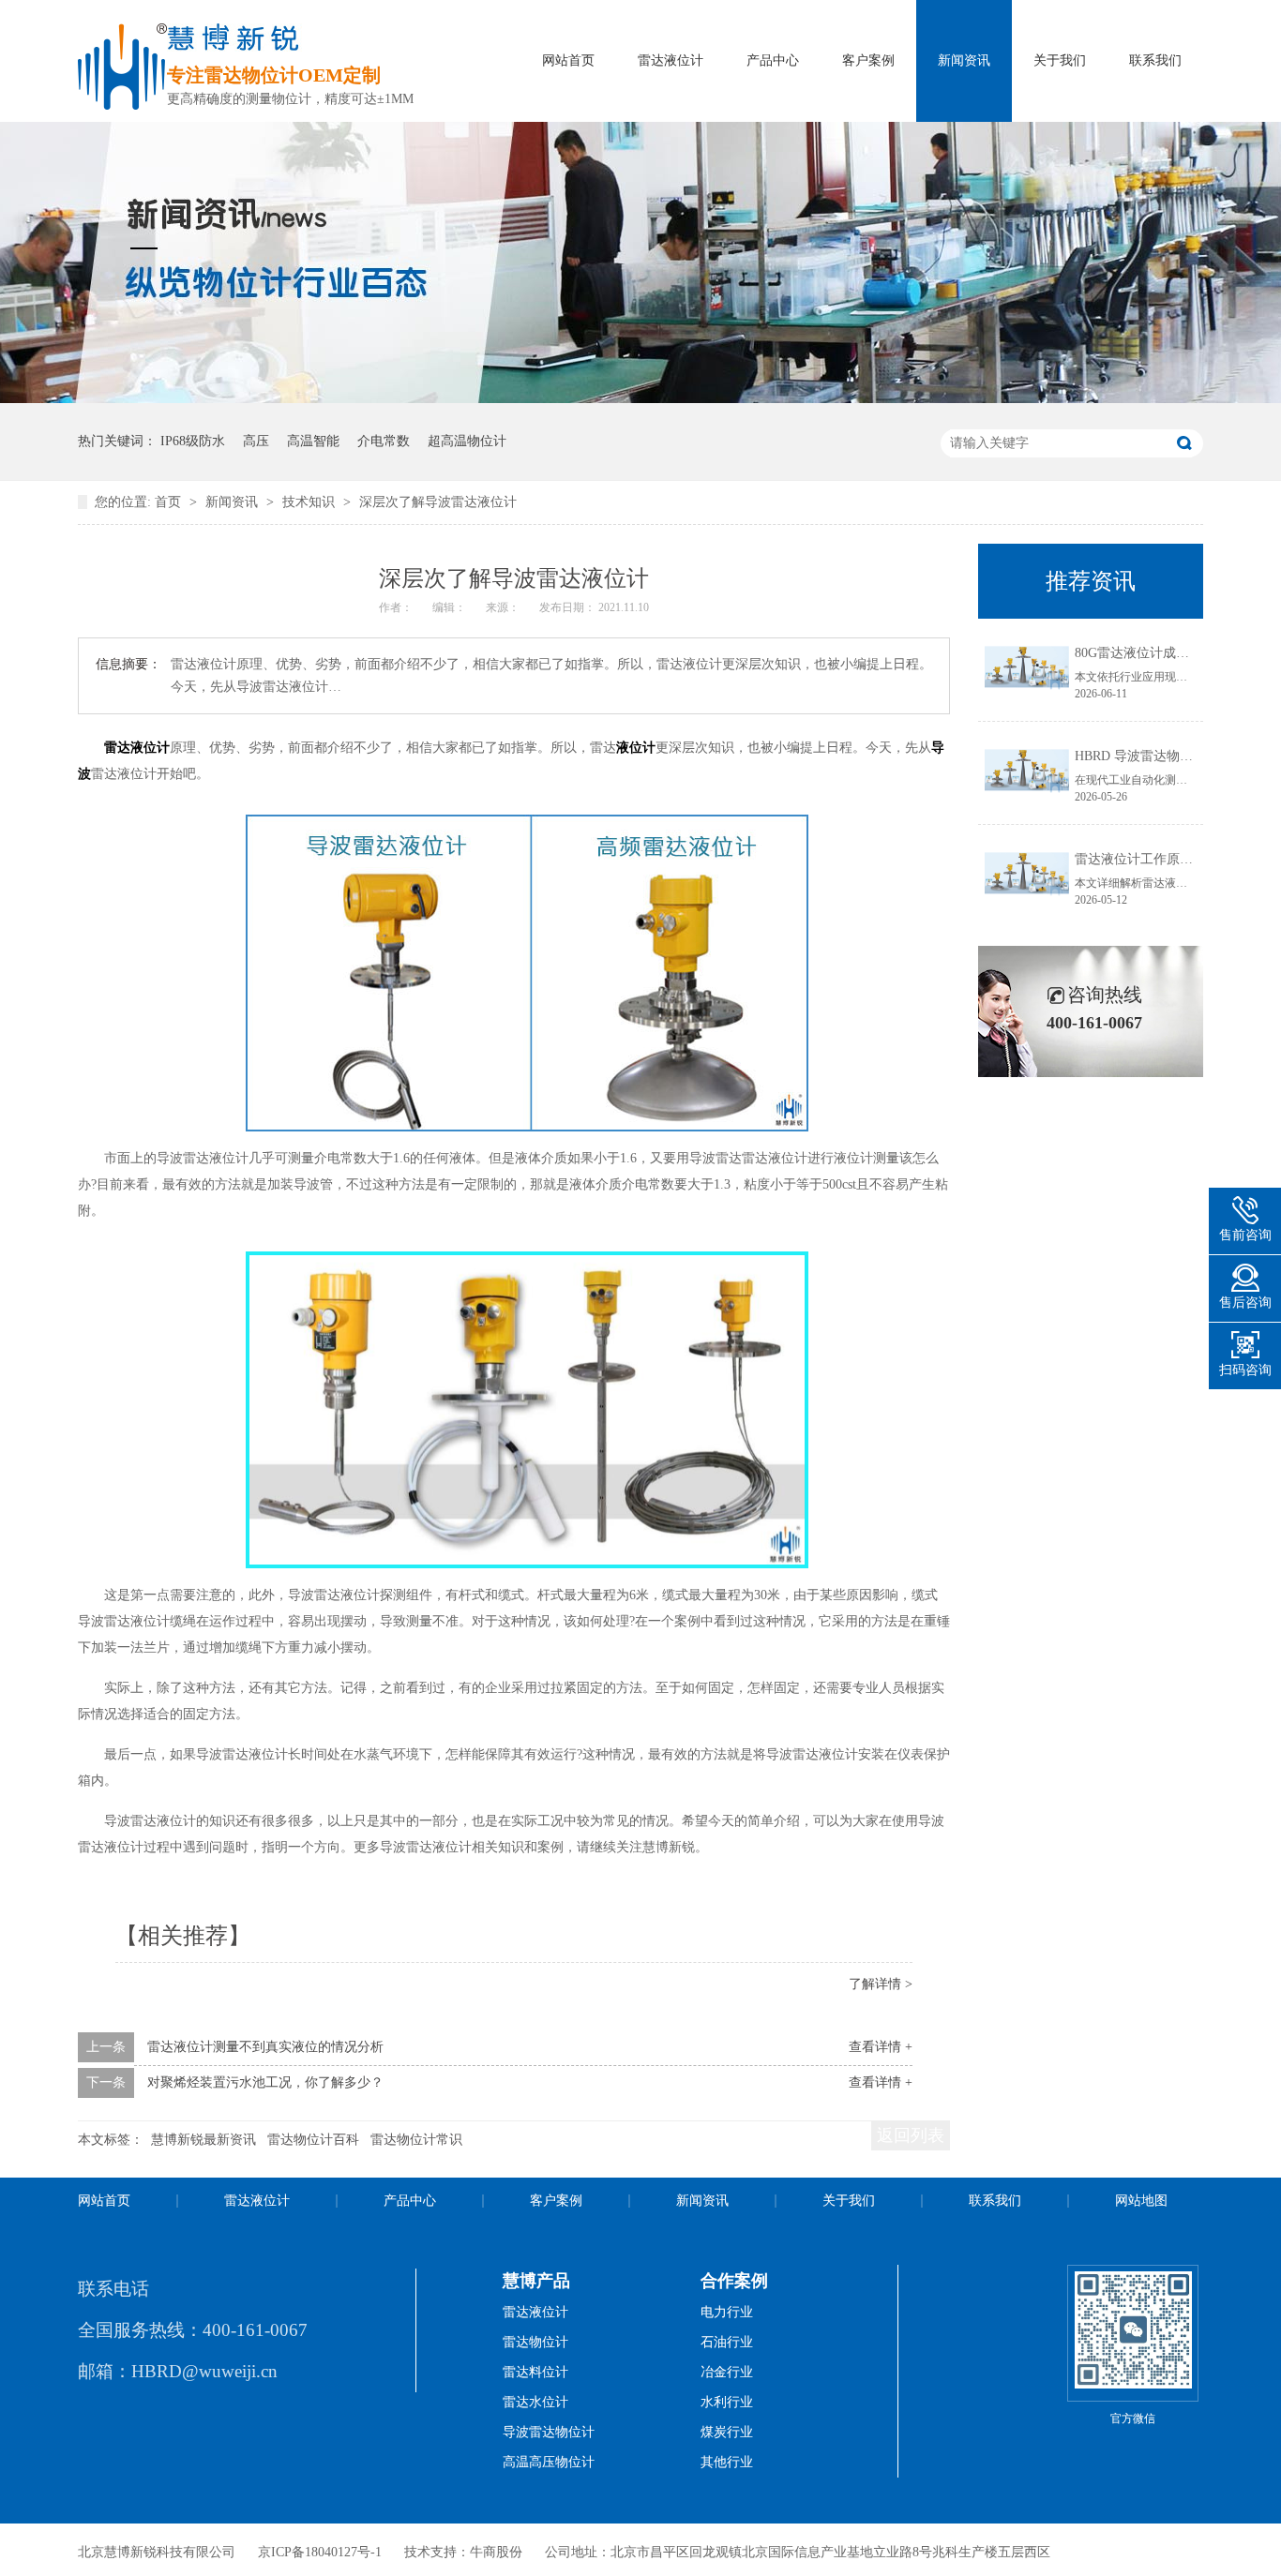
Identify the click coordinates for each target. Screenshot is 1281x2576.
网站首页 (568, 60)
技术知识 (310, 502)
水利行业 (727, 2402)
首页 (170, 502)
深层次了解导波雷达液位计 (438, 502)
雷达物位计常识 (416, 2140)
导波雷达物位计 (549, 2432)
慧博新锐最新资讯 (203, 2140)
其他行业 (727, 2462)
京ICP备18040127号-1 (320, 2552)
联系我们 (1155, 60)
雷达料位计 (535, 2372)
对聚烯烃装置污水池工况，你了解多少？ (265, 2082)
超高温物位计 (467, 441)
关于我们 (1060, 60)
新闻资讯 (964, 60)
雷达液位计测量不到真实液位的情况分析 (265, 2047)
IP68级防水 (193, 441)
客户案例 (868, 60)
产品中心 (773, 60)
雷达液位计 (671, 60)
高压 (256, 441)
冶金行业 (727, 2372)
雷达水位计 (535, 2402)
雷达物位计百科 (313, 2140)
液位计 (636, 748)
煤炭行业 (727, 2432)
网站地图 (1141, 2201)
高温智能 (313, 441)
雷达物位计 (535, 2342)
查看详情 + (881, 2047)
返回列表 (911, 2135)
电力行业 (727, 2312)
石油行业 (727, 2342)
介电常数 (384, 441)
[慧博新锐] (122, 105)
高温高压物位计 (549, 2462)
